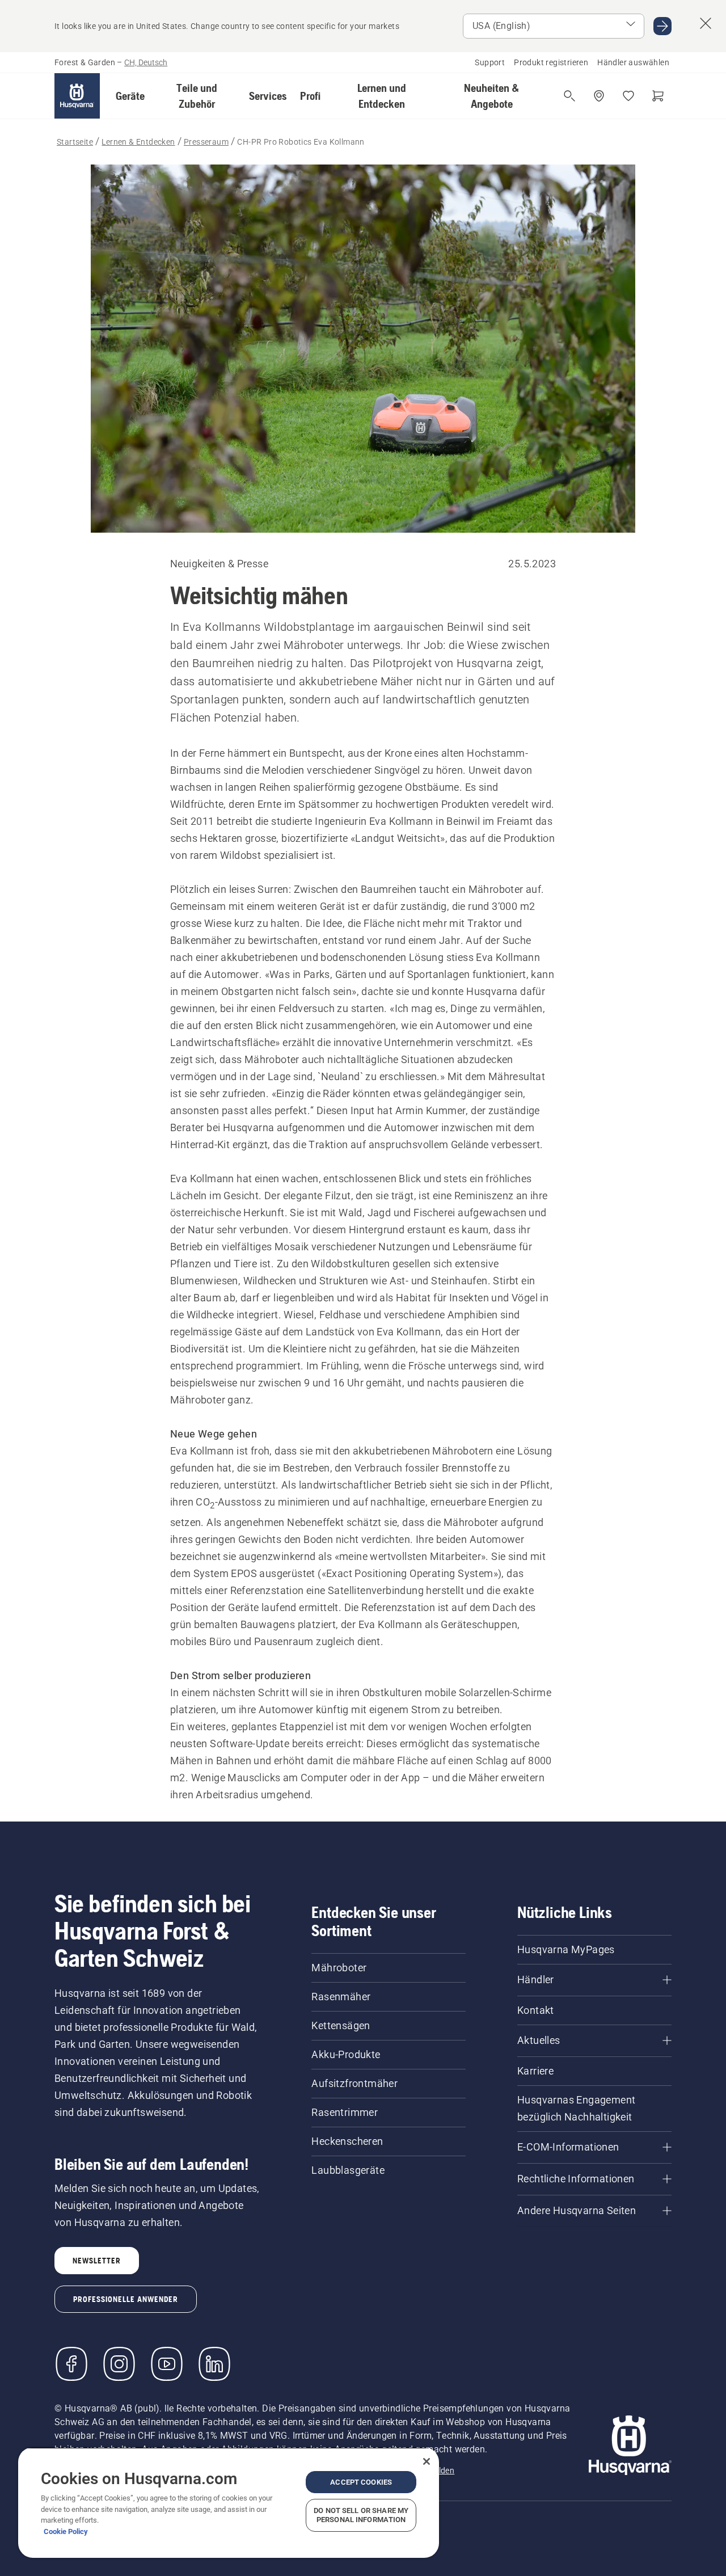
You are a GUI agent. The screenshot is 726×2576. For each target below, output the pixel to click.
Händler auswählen (633, 62)
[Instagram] (119, 2364)
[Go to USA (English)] (662, 26)
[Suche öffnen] (569, 96)
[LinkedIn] (214, 2364)
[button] (130, 96)
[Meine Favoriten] (628, 96)
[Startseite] (77, 96)
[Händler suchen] (599, 96)
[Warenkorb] (658, 96)
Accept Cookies (361, 2482)
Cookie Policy (66, 2531)
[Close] (427, 2461)
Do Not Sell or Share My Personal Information (361, 2515)
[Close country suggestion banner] (706, 23)
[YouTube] (167, 2364)
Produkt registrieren (551, 62)
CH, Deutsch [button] (146, 62)
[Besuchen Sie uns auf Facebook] (71, 2364)
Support (490, 62)
